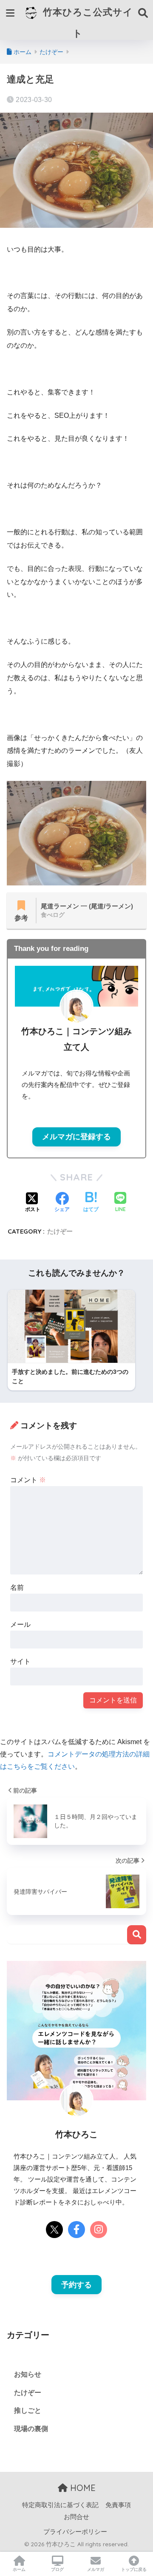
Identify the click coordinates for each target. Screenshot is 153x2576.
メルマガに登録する (76, 1137)
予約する (76, 2285)
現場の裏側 (31, 2429)
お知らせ (28, 2374)
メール (20, 1624)
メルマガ (96, 2569)
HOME (82, 2488)
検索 (137, 1935)
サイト (20, 1661)
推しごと (28, 2410)
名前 (17, 1587)
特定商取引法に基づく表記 (60, 2505)
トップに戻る (134, 2569)
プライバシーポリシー (75, 2532)
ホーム (19, 2569)
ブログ (57, 2569)
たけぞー (60, 1231)
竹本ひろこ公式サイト (86, 22)
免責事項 (118, 2505)
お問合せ (76, 2517)
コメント (28, 1480)
